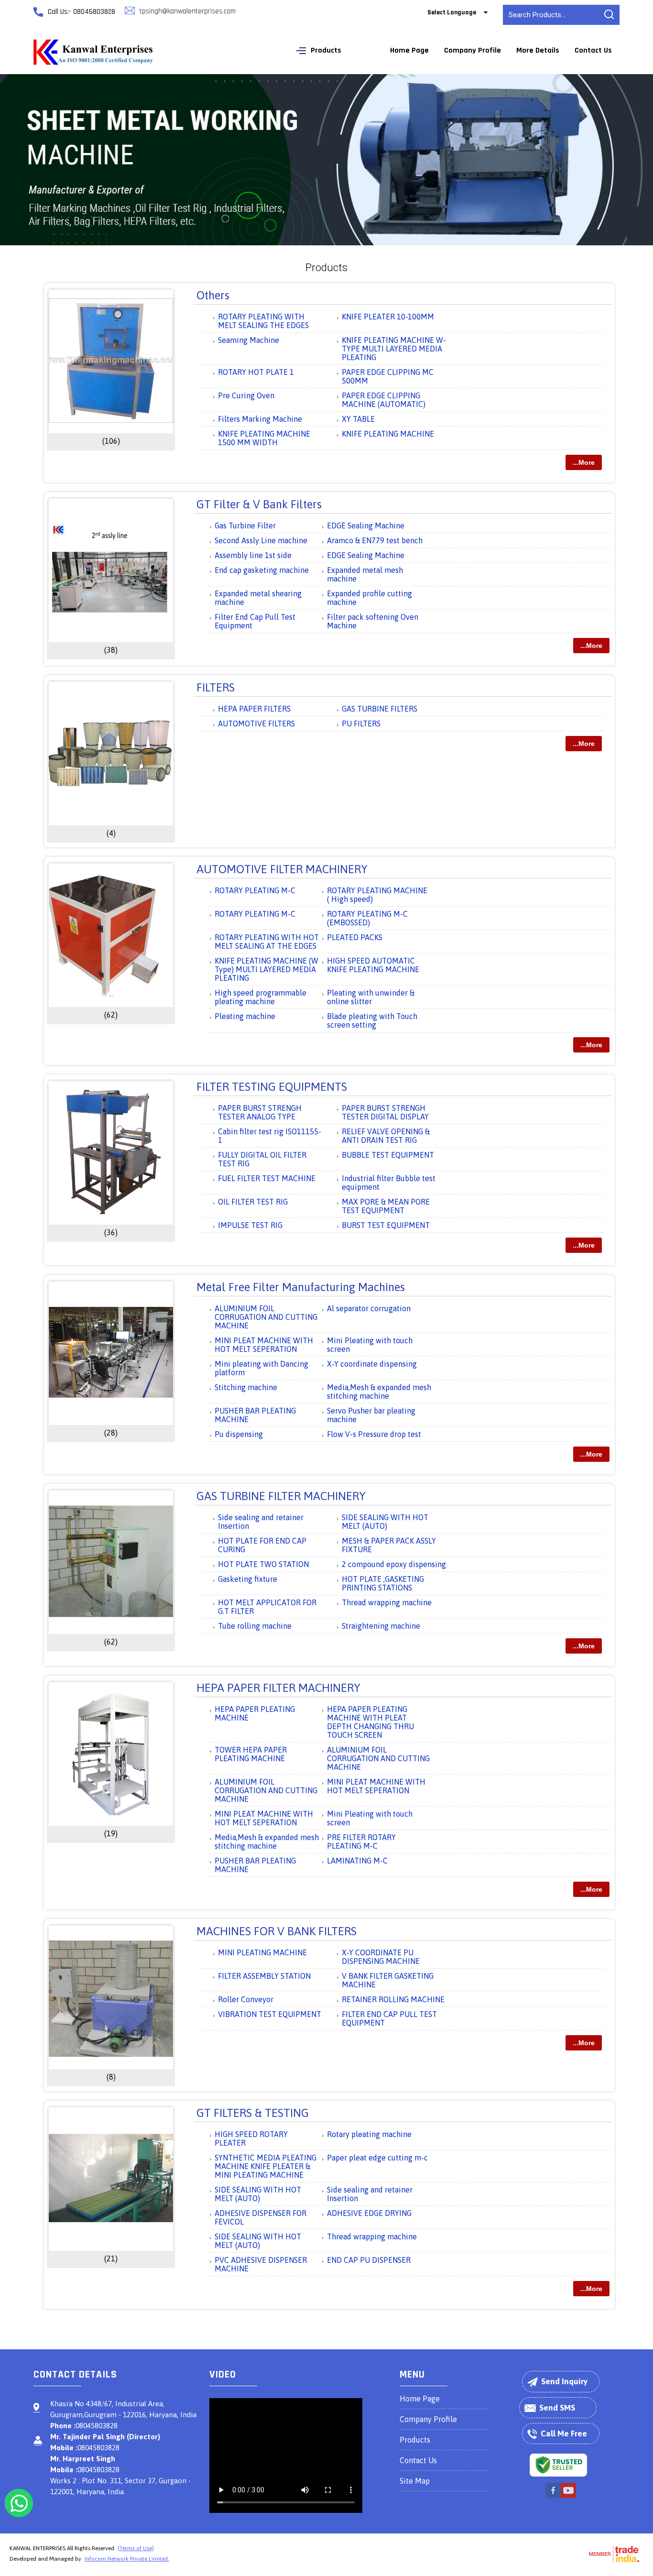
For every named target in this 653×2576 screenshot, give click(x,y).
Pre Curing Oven (246, 395)
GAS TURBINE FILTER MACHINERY (281, 1496)
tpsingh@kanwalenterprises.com (188, 11)
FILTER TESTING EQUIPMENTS (272, 1087)
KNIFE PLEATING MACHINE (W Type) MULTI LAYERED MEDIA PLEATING (267, 969)
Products (326, 50)
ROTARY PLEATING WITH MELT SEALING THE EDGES (263, 321)
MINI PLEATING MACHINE (262, 1952)
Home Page (409, 50)
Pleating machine (245, 1016)
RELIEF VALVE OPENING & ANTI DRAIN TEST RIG (386, 1136)
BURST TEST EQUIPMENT (386, 1225)
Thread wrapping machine (387, 1602)
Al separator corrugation (369, 1308)
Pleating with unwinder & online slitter (371, 997)
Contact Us (593, 50)
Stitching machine (246, 1387)
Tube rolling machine (255, 1626)
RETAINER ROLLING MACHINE (393, 1999)
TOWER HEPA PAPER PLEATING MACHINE (251, 1754)
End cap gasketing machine (262, 570)
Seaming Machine (249, 340)
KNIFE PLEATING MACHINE (388, 434)
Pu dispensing (239, 1434)
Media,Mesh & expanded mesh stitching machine (379, 1392)
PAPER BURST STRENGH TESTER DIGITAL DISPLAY (385, 1112)
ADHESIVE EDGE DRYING (369, 2213)
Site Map (415, 2481)
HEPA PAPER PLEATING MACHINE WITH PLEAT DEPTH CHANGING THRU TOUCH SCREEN (370, 1722)
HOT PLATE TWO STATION (263, 1564)
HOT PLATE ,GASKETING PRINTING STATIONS (383, 1583)
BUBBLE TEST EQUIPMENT (388, 1155)
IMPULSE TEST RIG (250, 1225)
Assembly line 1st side (253, 555)
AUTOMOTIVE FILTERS (256, 723)
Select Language (452, 12)
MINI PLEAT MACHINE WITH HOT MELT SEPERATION (264, 1345)
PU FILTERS (361, 723)
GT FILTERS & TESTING (253, 2113)
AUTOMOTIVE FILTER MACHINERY (282, 869)
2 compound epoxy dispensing (394, 1564)
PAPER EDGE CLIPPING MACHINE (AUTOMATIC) (384, 400)
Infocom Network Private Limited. (127, 2559)
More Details (538, 50)
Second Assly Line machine (261, 540)
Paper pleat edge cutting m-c (377, 2158)
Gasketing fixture (248, 1579)
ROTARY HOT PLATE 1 (256, 372)
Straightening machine (381, 1626)
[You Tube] (568, 2497)
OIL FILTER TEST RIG (253, 1202)
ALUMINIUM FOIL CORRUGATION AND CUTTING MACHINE (266, 1317)
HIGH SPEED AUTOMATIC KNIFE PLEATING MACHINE (373, 965)
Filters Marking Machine (260, 419)
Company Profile (473, 50)
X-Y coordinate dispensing (372, 1364)
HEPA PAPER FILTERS (254, 709)
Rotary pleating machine (369, 2134)
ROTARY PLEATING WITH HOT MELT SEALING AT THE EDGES (267, 942)
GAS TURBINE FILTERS (380, 709)
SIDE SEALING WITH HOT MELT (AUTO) (385, 1522)
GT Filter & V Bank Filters (259, 504)
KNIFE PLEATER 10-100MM (388, 317)
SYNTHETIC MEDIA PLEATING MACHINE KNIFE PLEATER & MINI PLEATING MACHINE (266, 2166)
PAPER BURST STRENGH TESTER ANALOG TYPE (260, 1112)
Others (213, 295)
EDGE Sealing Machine (366, 526)
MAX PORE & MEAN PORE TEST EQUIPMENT (386, 1206)
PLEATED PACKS (355, 937)
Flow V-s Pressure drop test (374, 1434)
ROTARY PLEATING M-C (255, 890)
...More (584, 462)
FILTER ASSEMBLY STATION (264, 1976)
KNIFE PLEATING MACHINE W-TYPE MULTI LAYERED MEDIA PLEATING (394, 349)
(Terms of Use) (136, 2548)
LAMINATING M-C (357, 1861)
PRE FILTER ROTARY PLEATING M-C (361, 1842)
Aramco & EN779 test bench (375, 540)
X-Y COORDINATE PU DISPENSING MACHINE (381, 1957)
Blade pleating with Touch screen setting (372, 1020)
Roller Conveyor (246, 1999)
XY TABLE (358, 419)
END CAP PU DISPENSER (369, 2260)
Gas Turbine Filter (245, 526)
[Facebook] (553, 2497)
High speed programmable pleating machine (261, 997)
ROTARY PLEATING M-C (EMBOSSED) (367, 918)
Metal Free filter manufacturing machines (301, 1287)
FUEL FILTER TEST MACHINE (267, 1178)
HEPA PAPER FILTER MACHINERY (278, 1688)
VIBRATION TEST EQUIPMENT (270, 2014)
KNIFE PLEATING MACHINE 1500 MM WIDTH (264, 438)
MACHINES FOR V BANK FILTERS (277, 1931)
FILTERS (216, 687)
